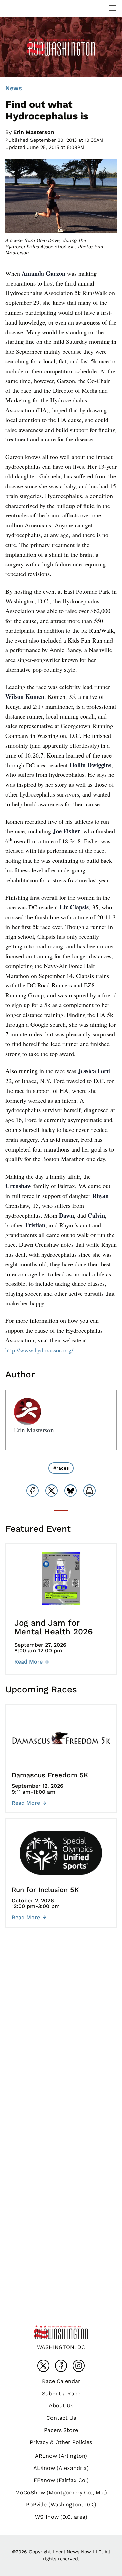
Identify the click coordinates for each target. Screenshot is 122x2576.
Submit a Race (61, 2393)
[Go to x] (43, 2366)
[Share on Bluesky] (70, 1491)
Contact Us (61, 2418)
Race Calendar (61, 2381)
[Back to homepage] (22, 8)
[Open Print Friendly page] (89, 1491)
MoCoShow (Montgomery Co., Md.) (61, 2492)
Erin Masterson (34, 132)
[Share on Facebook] (33, 1491)
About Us (61, 2406)
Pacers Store (61, 2430)
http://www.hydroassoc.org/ (39, 1350)
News (14, 88)
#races (61, 1468)
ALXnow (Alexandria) (61, 2468)
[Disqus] (61, 2034)
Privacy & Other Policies (61, 2442)
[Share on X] (52, 1491)
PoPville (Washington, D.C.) (61, 2505)
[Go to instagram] (79, 2366)
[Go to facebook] (61, 2366)
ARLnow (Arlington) (61, 2456)
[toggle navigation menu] (113, 8)
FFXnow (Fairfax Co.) (61, 2480)
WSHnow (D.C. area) (61, 2517)
